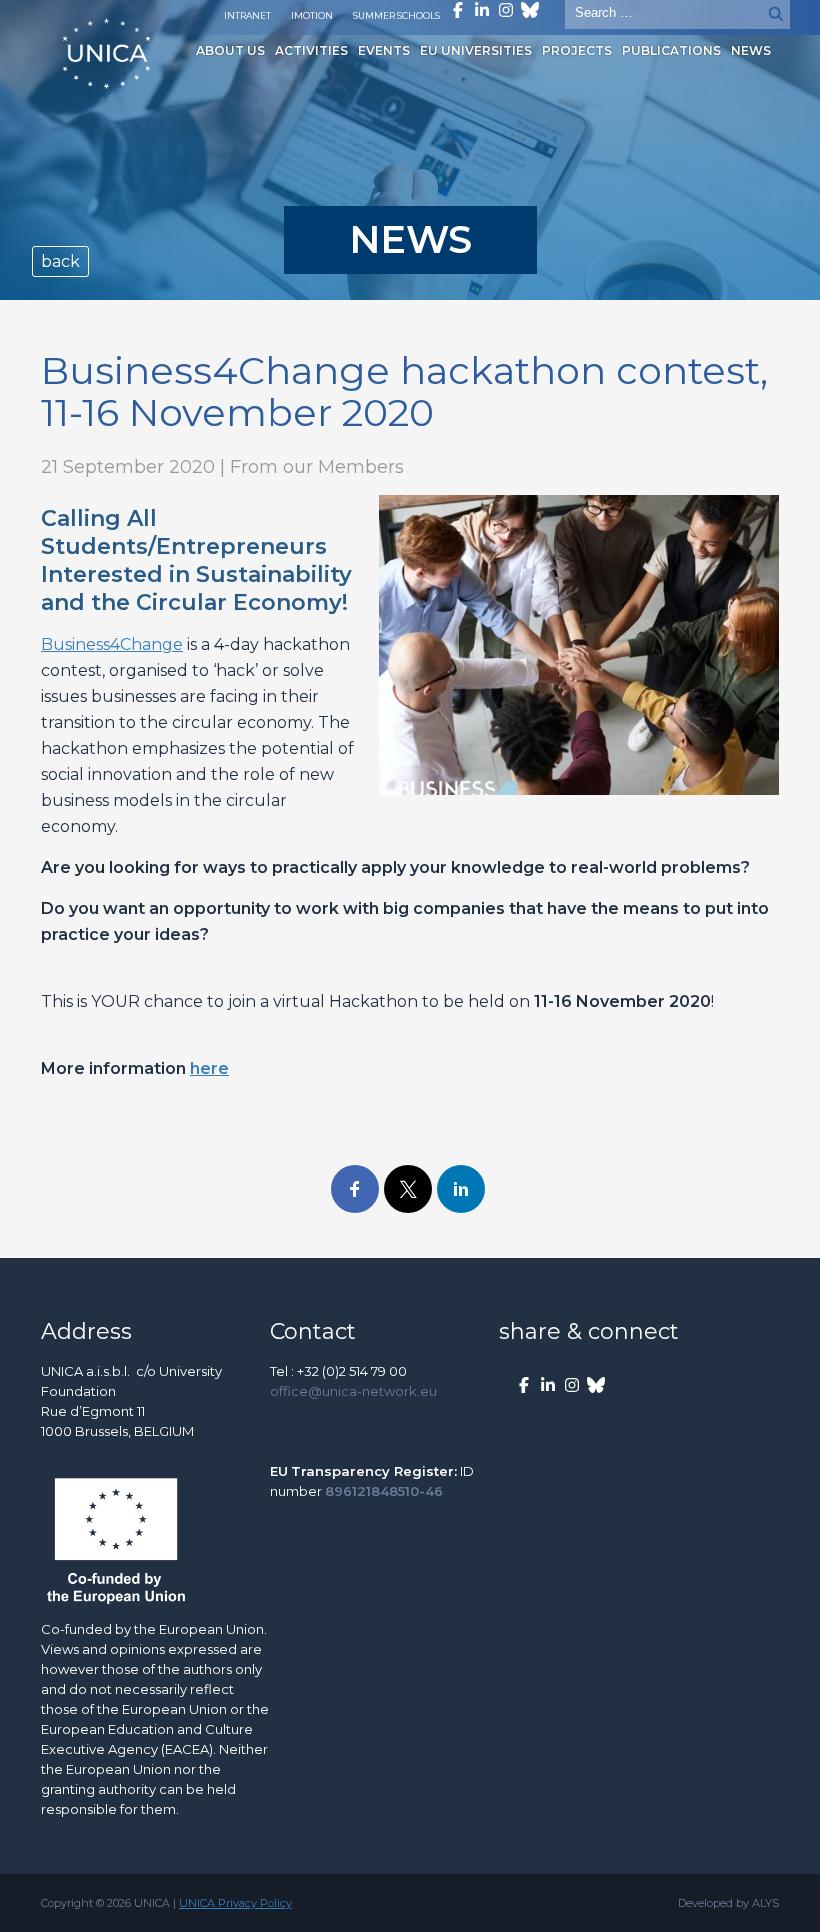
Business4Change (112, 644)
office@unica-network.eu (353, 1391)
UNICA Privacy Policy (235, 1903)
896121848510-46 (384, 1491)
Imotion (312, 15)
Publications (671, 50)
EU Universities (476, 50)
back (60, 261)
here (209, 1068)
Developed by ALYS (728, 1903)
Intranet (247, 15)
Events (384, 50)
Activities (311, 50)
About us (230, 50)
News (751, 50)
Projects (577, 50)
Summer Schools (396, 15)
